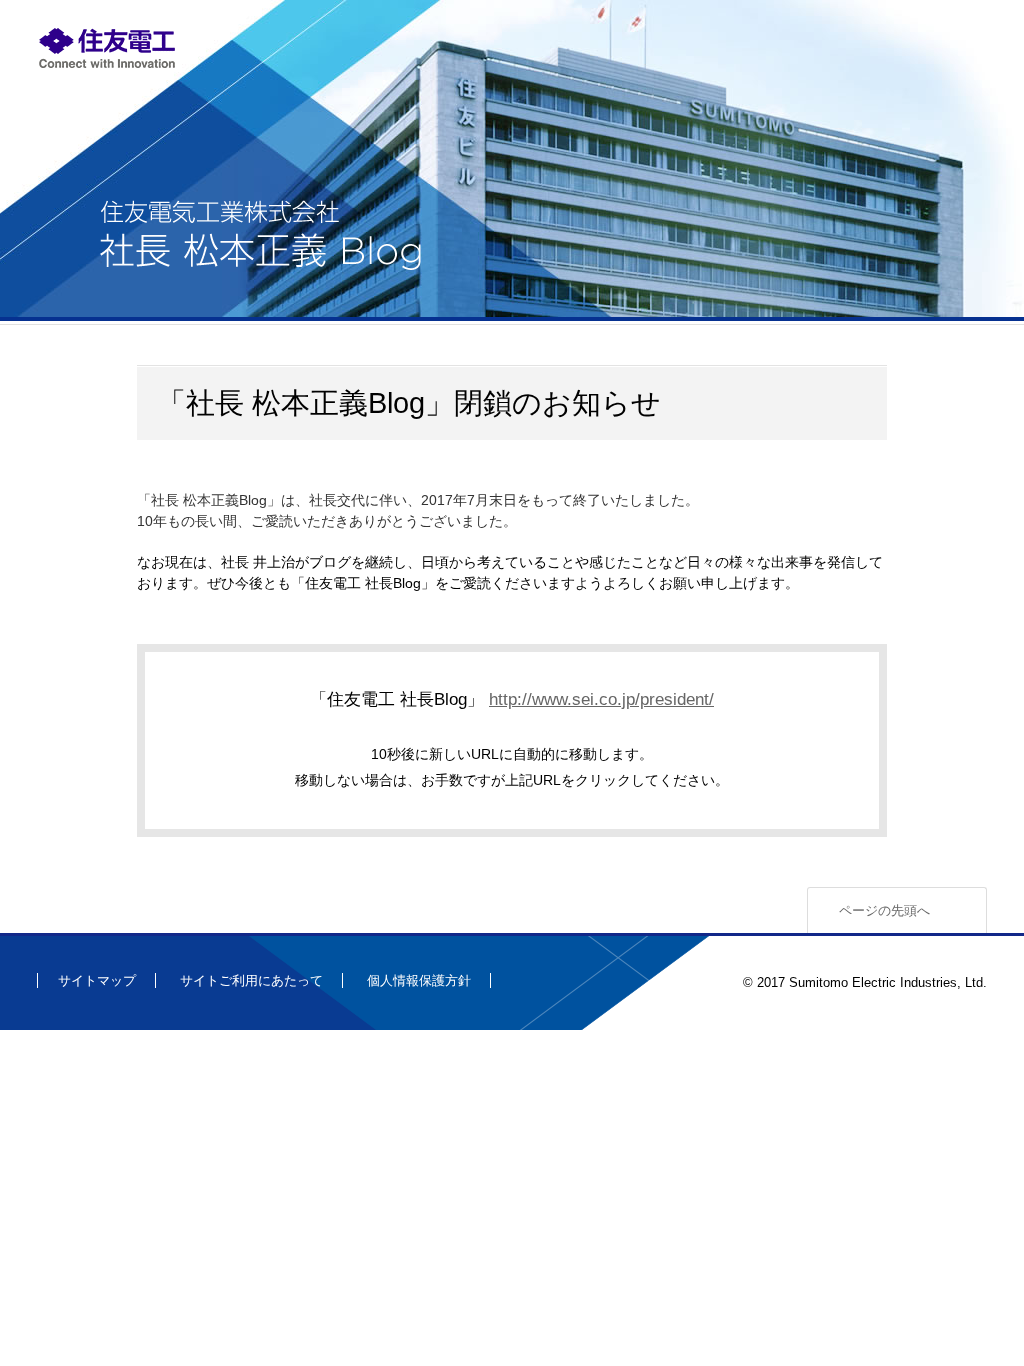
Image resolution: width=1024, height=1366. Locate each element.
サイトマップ (97, 980)
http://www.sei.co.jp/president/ (601, 699)
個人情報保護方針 (419, 980)
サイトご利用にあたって (251, 980)
